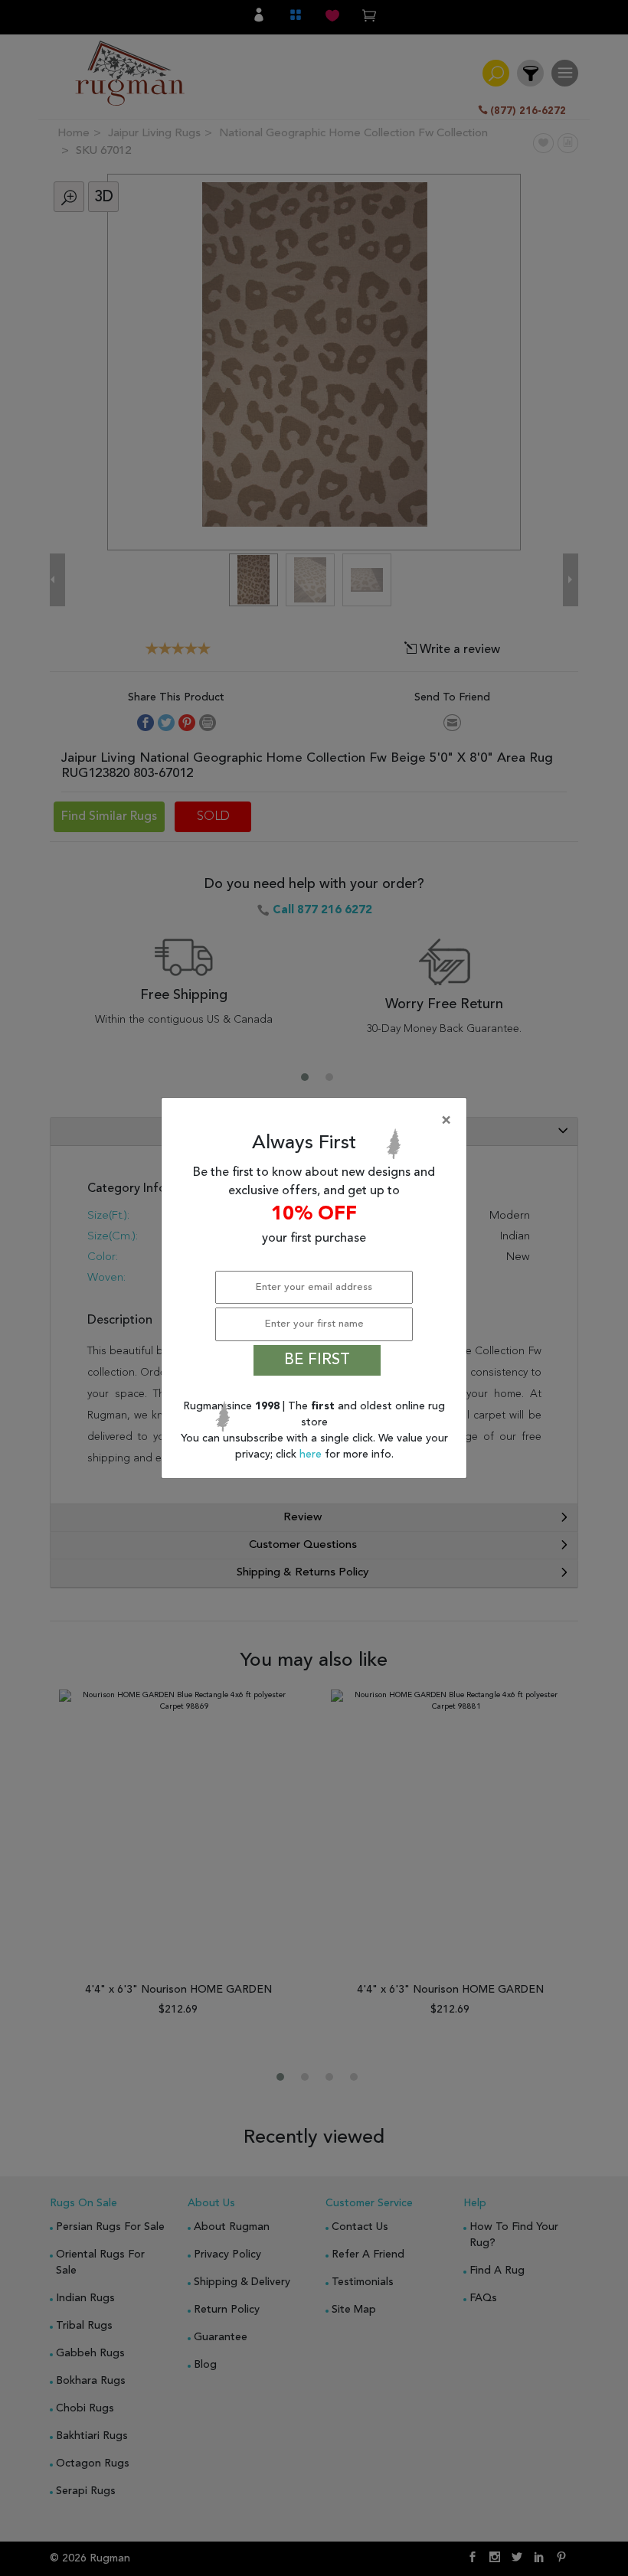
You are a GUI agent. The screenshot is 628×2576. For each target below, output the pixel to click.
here (312, 1455)
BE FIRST (317, 1360)
